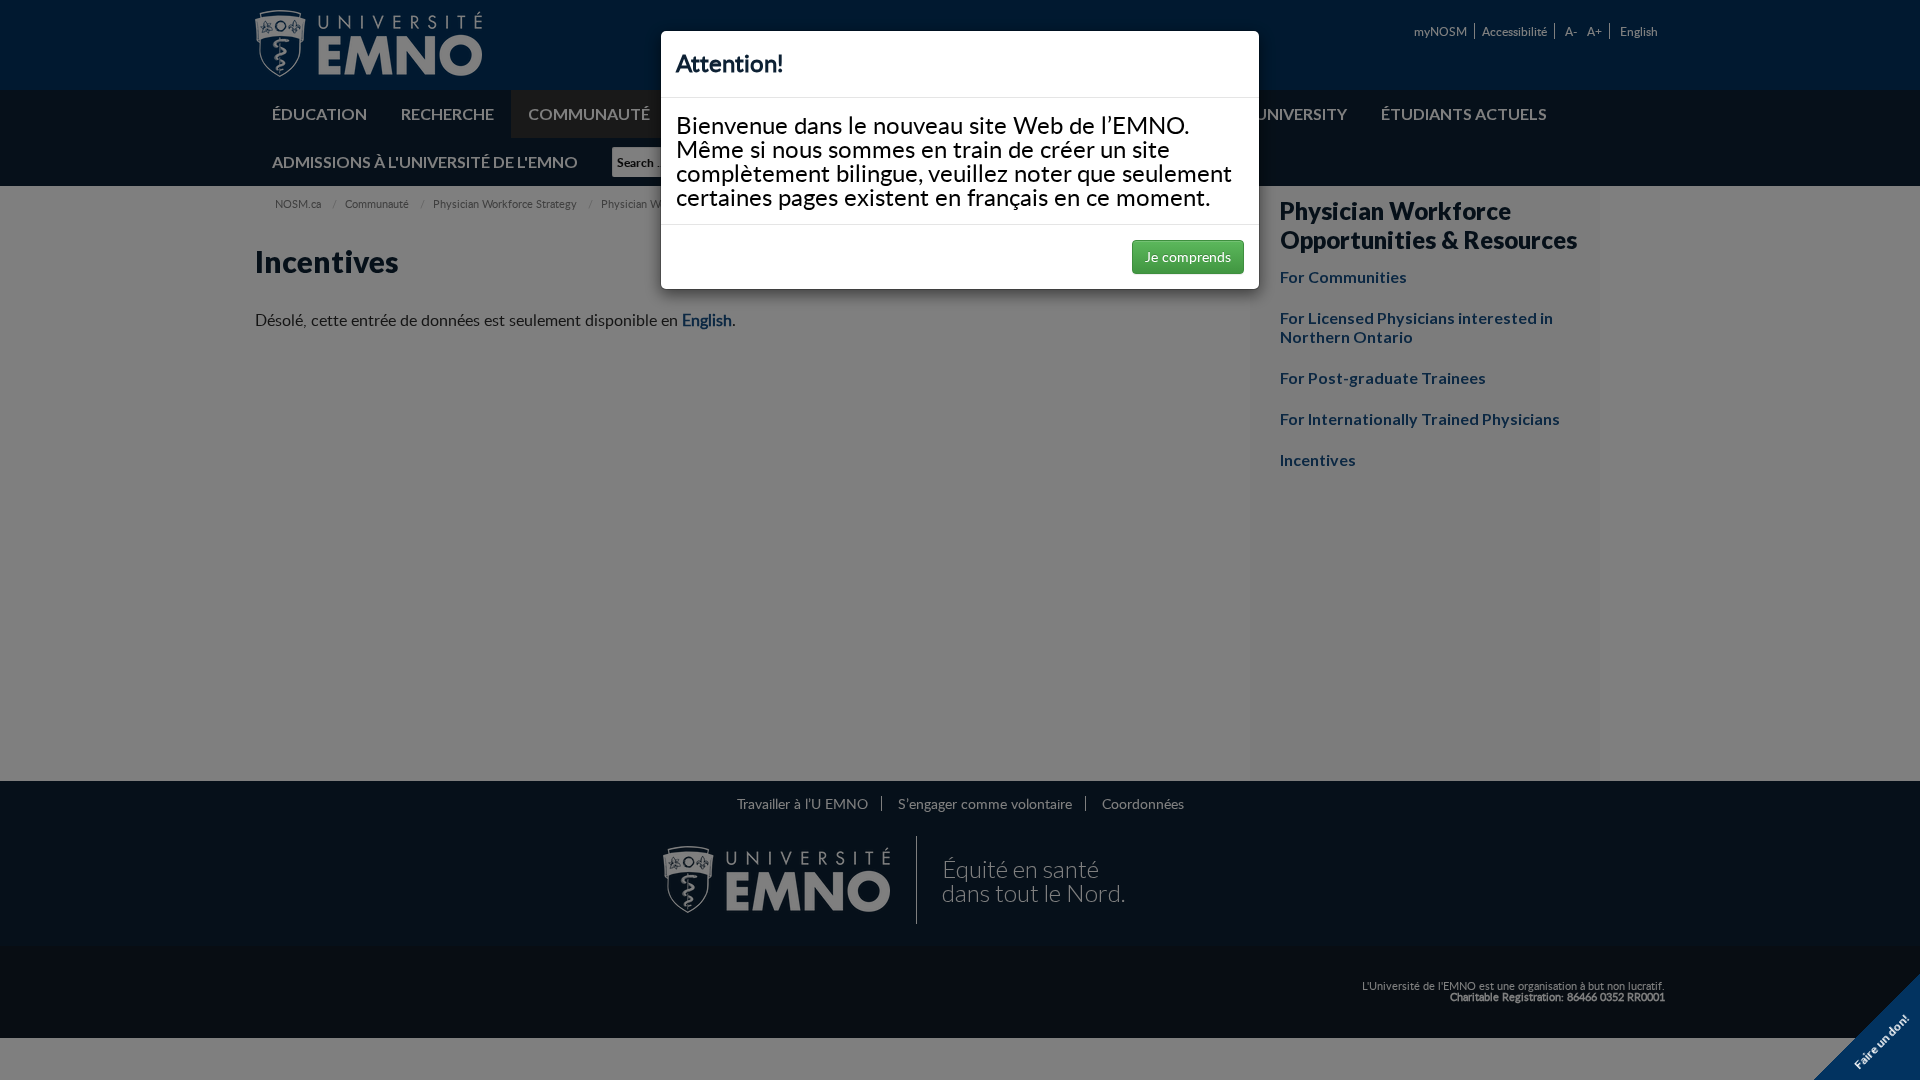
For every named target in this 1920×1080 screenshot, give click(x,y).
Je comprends (1188, 256)
